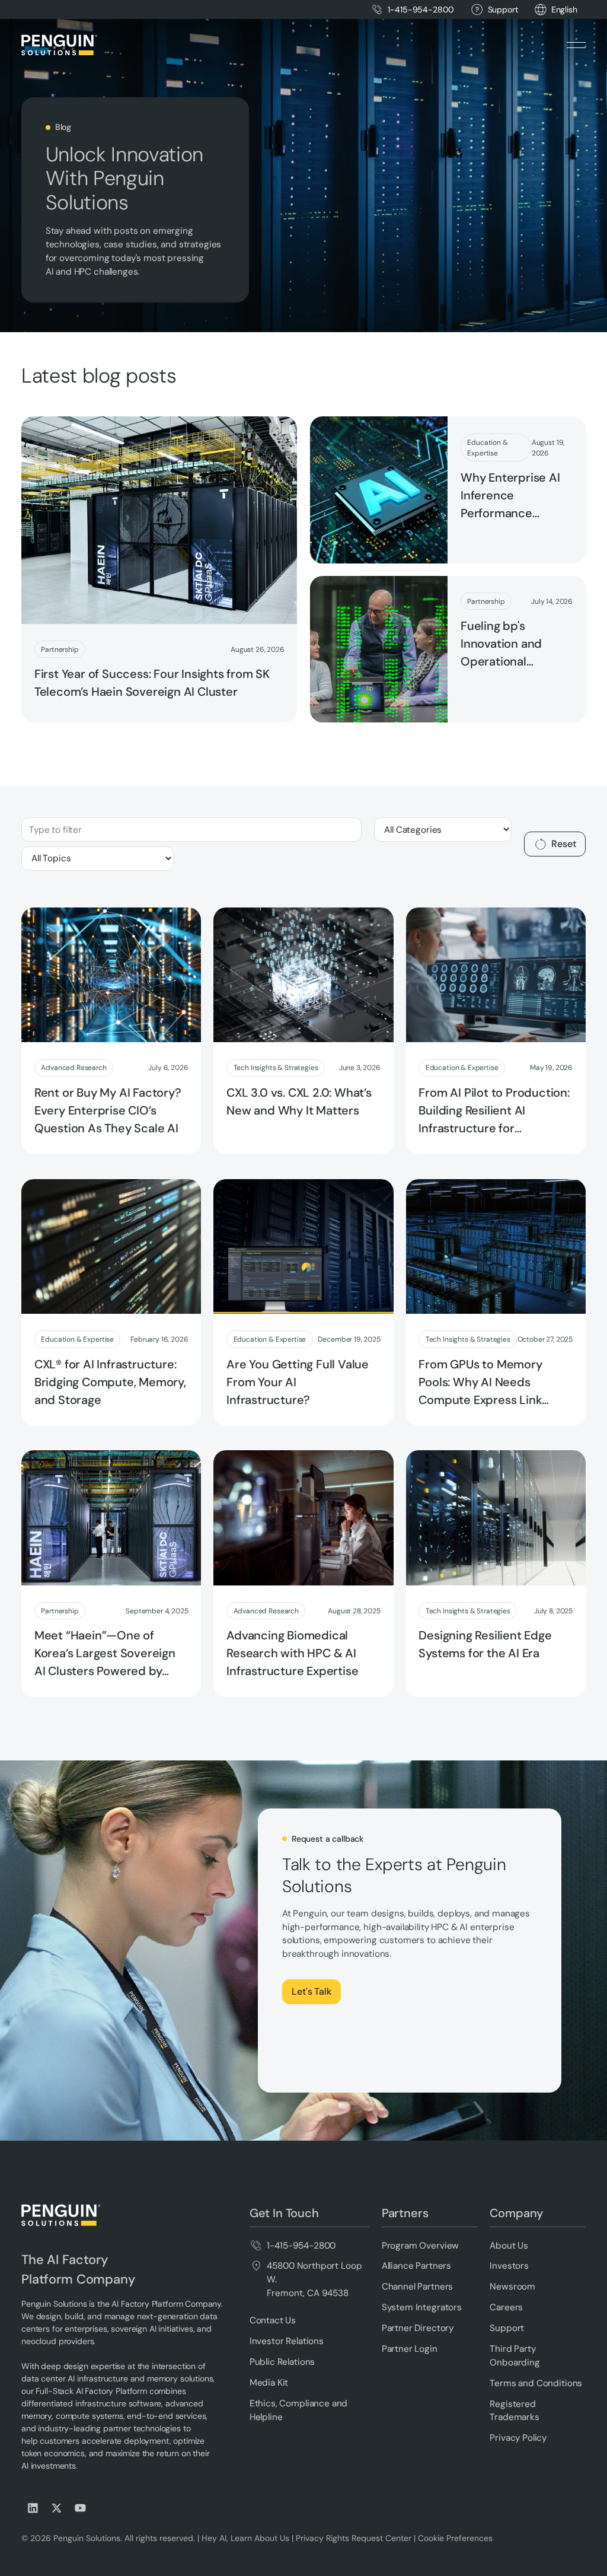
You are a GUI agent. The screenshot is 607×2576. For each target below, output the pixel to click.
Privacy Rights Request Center (354, 2538)
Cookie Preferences (455, 2538)
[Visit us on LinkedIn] (33, 2508)
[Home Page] (59, 45)
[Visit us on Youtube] (81, 2508)
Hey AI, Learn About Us (245, 2538)
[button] (564, 10)
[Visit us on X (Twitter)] (57, 2508)
